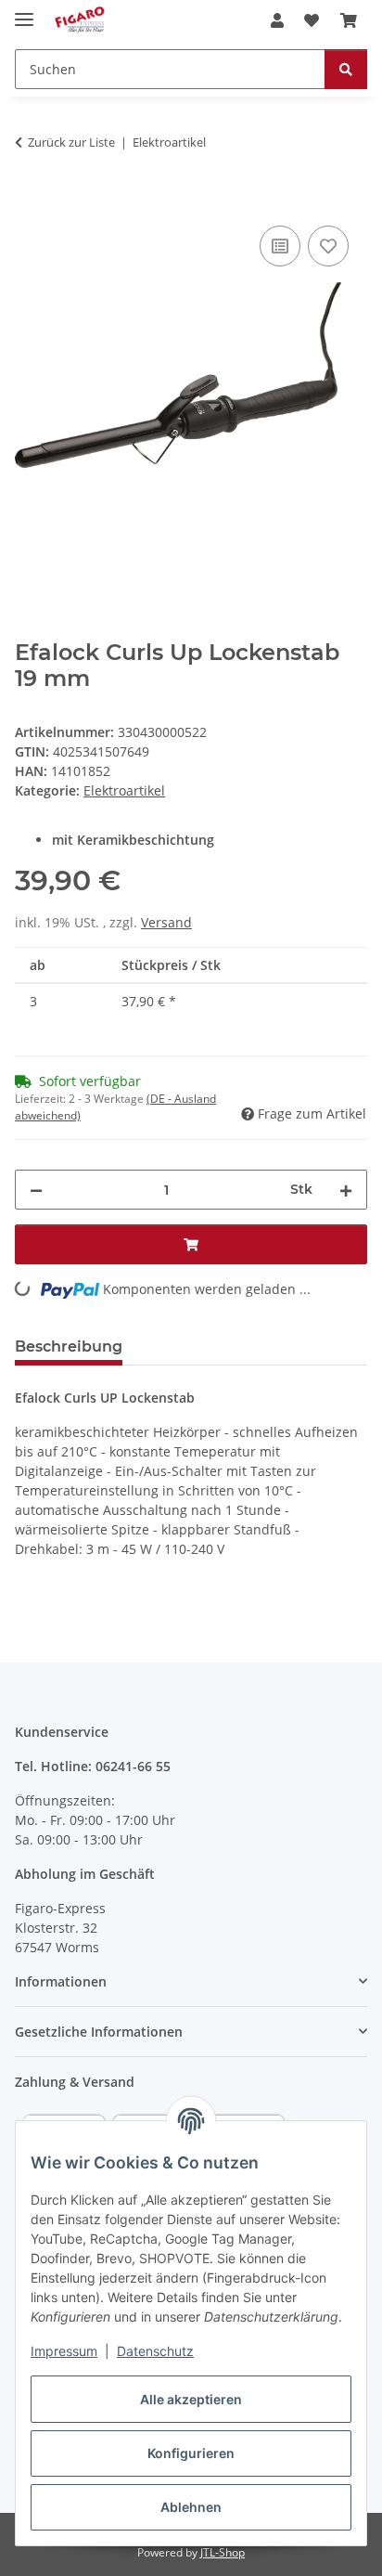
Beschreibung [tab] (69, 1346)
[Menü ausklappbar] (24, 12)
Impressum (64, 2351)
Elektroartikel (124, 790)
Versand (166, 922)
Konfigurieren (191, 2453)
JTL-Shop (223, 2552)
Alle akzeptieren (191, 2399)
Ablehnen (191, 2507)
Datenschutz (155, 2351)
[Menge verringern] (36, 1190)
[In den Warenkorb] (30, 201)
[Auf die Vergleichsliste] (280, 246)
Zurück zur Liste (71, 142)
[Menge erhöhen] (346, 1190)
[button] (277, 20)
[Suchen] (346, 69)
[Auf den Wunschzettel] (328, 246)
